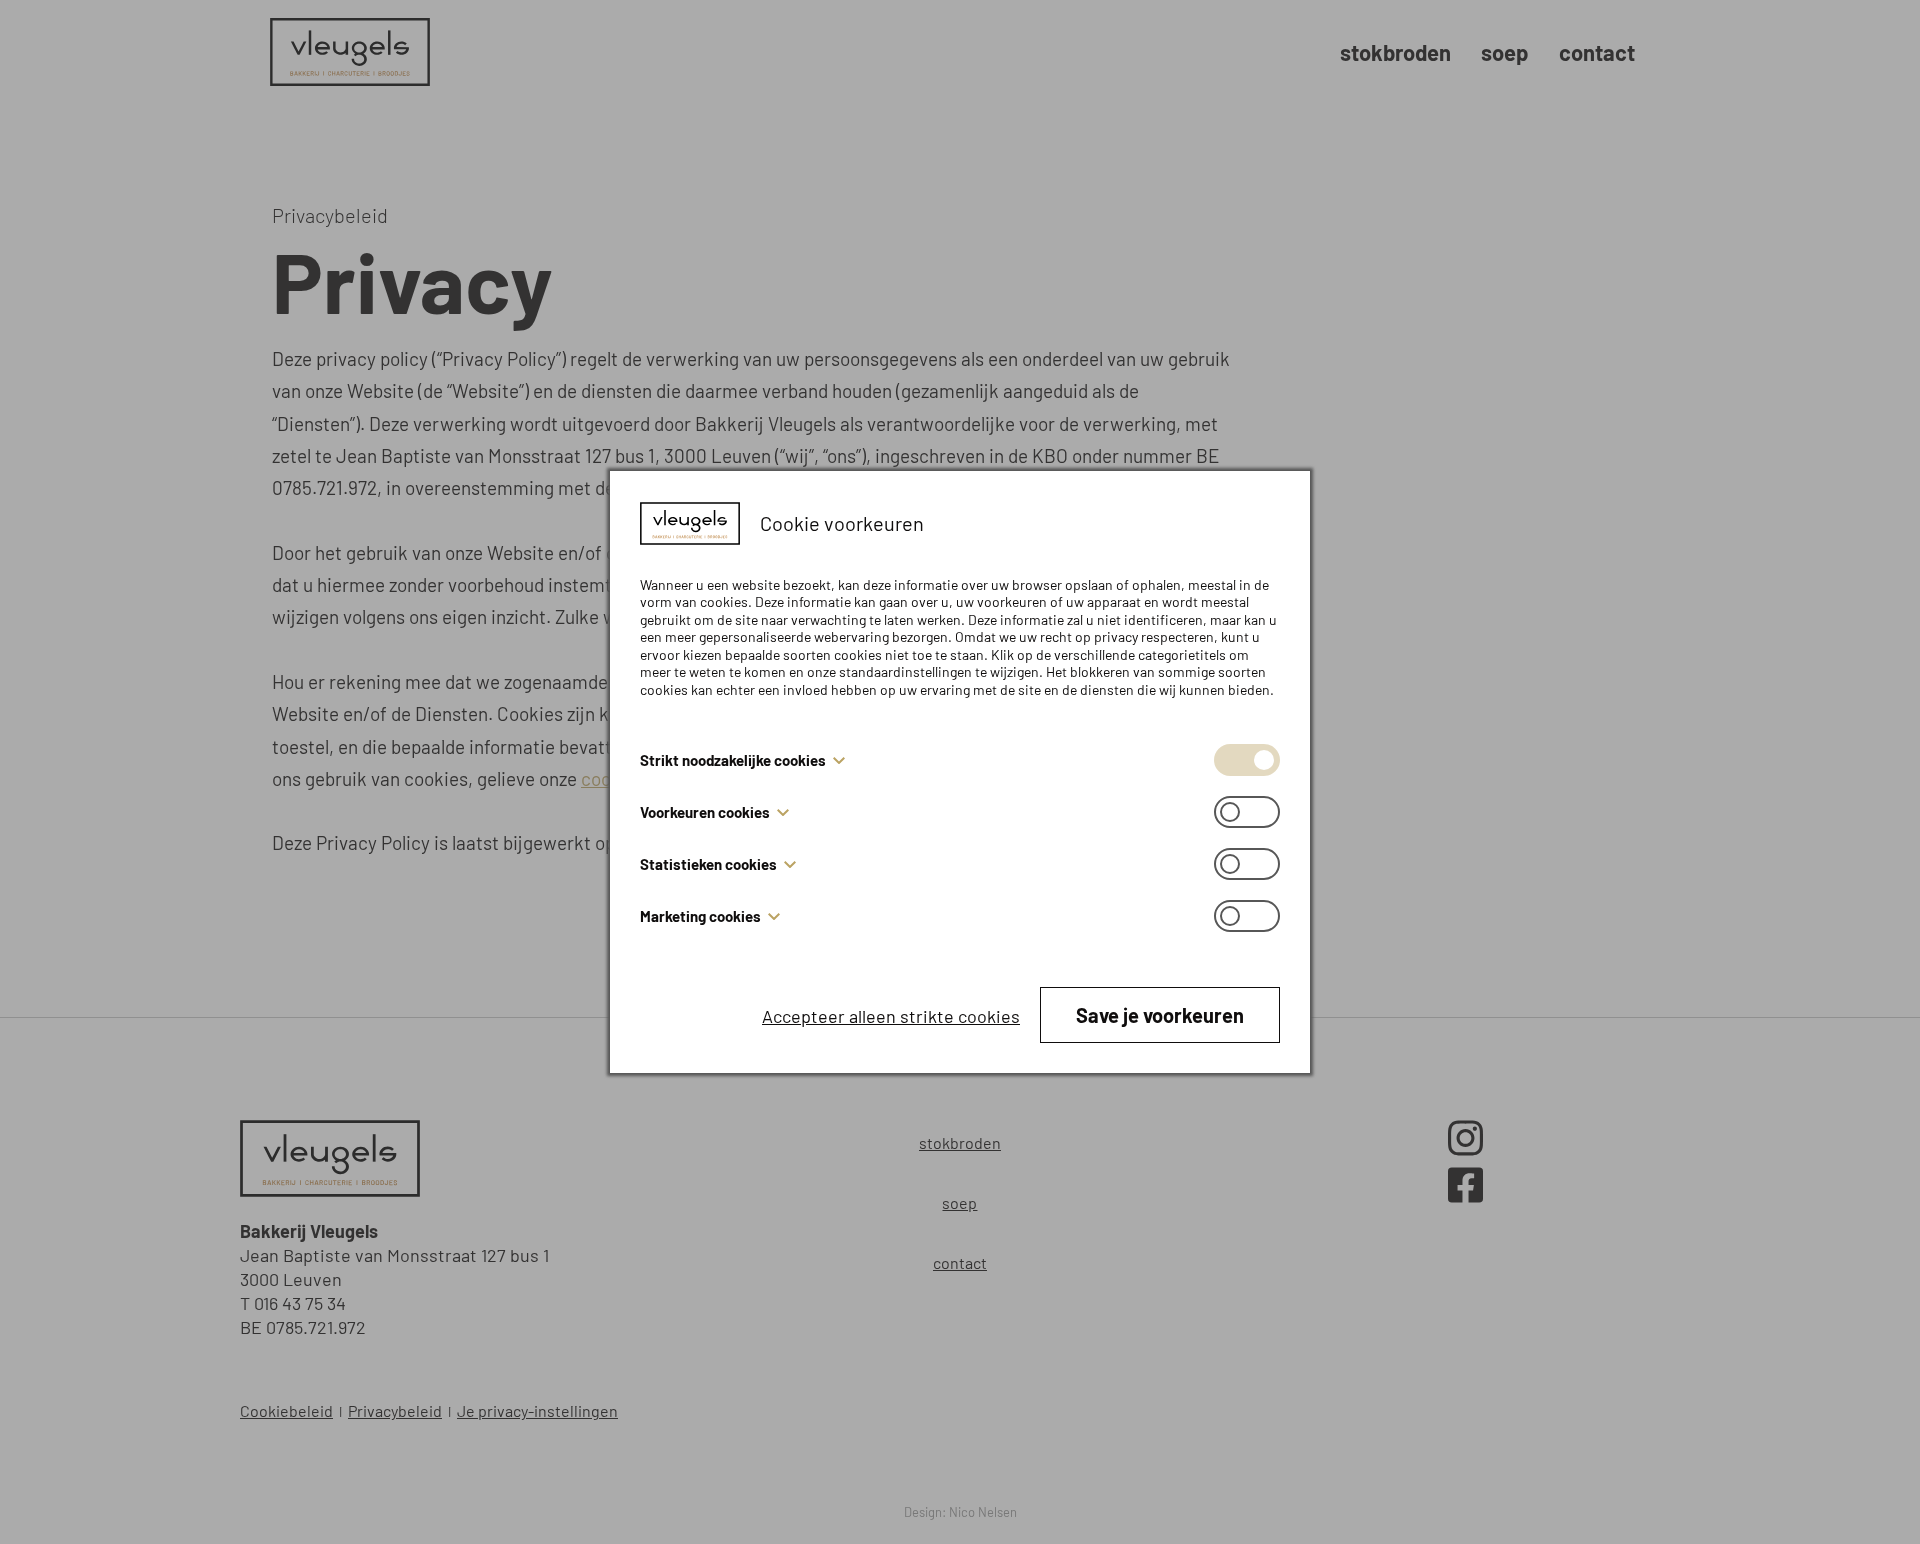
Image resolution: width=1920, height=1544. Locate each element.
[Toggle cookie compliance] (1247, 812)
